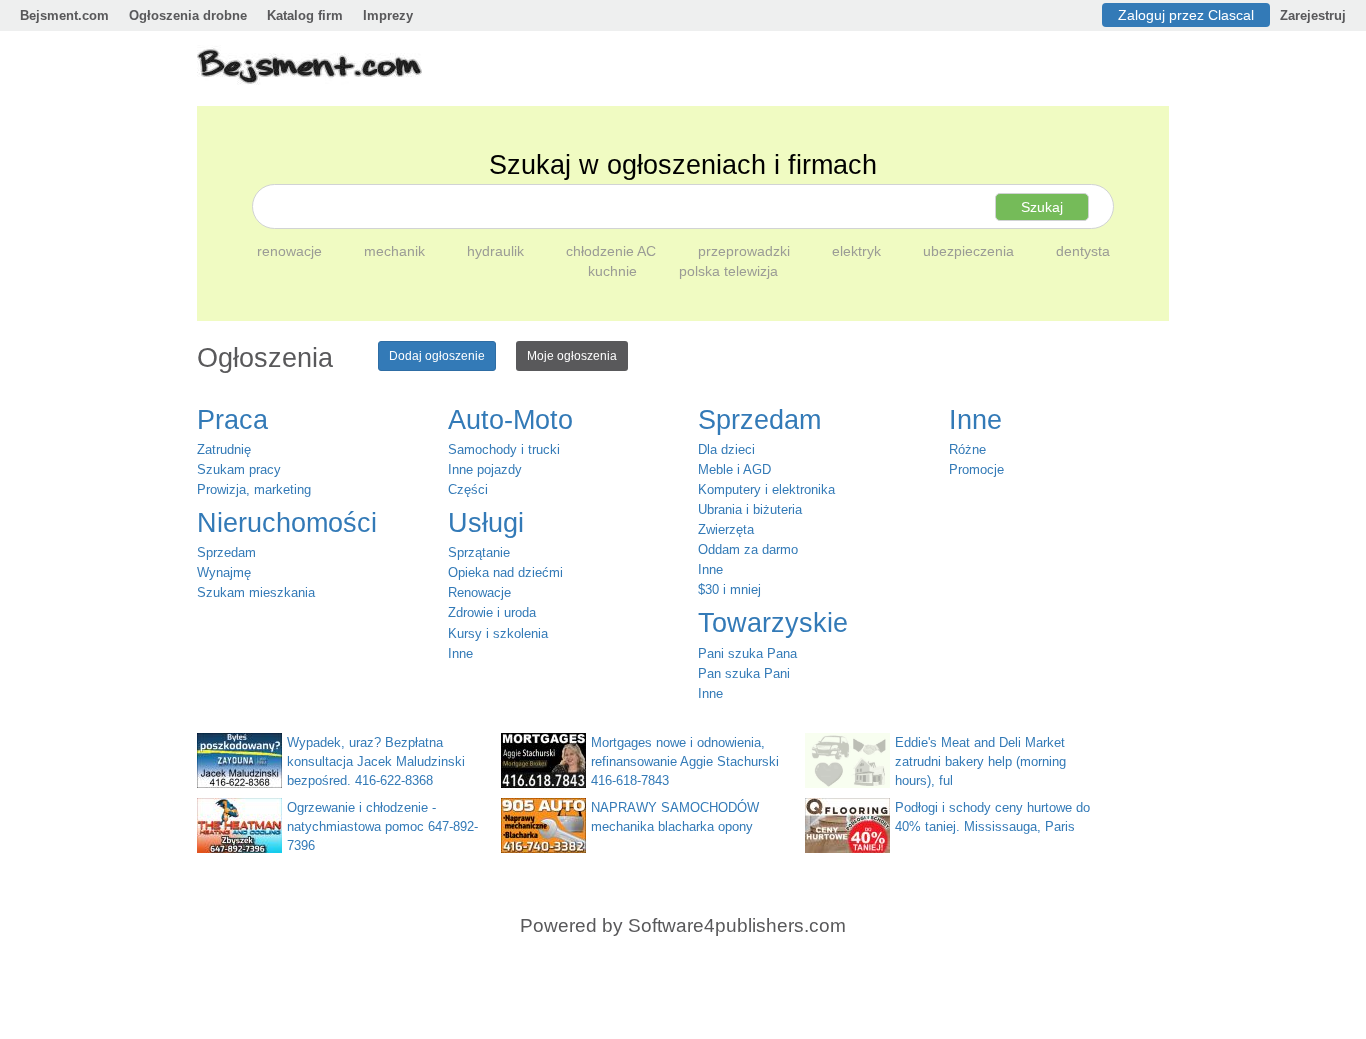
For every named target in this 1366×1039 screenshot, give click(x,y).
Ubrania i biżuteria (750, 509)
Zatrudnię (224, 449)
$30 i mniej (729, 589)
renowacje (291, 251)
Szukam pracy (239, 469)
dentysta (1083, 251)
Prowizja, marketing (254, 489)
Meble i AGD (734, 469)
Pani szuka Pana (747, 653)
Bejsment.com (64, 15)
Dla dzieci (726, 449)
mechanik (396, 251)
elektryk (858, 251)
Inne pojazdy (485, 469)
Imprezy (388, 15)
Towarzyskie (773, 623)
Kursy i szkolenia (498, 633)
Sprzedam (226, 552)
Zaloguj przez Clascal (1186, 15)
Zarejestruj (1313, 15)
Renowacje (479, 592)
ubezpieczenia (970, 251)
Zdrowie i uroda (492, 612)
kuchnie (614, 271)
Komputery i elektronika (766, 489)
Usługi (486, 523)
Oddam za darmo (748, 549)
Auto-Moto (510, 420)
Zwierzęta (726, 529)
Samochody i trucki (504, 449)
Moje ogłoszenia (572, 356)
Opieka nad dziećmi (505, 572)
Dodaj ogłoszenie (437, 356)
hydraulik (497, 251)
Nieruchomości (287, 523)
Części (468, 489)
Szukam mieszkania (256, 592)
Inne (460, 653)
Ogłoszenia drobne (188, 15)
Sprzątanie (479, 552)
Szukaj (1042, 207)
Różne (967, 449)
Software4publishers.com (737, 925)
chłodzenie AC (613, 251)
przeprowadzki (746, 251)
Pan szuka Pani (744, 673)
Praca (232, 420)
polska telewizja (728, 271)
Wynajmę (224, 572)
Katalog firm (305, 15)
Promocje (976, 469)
